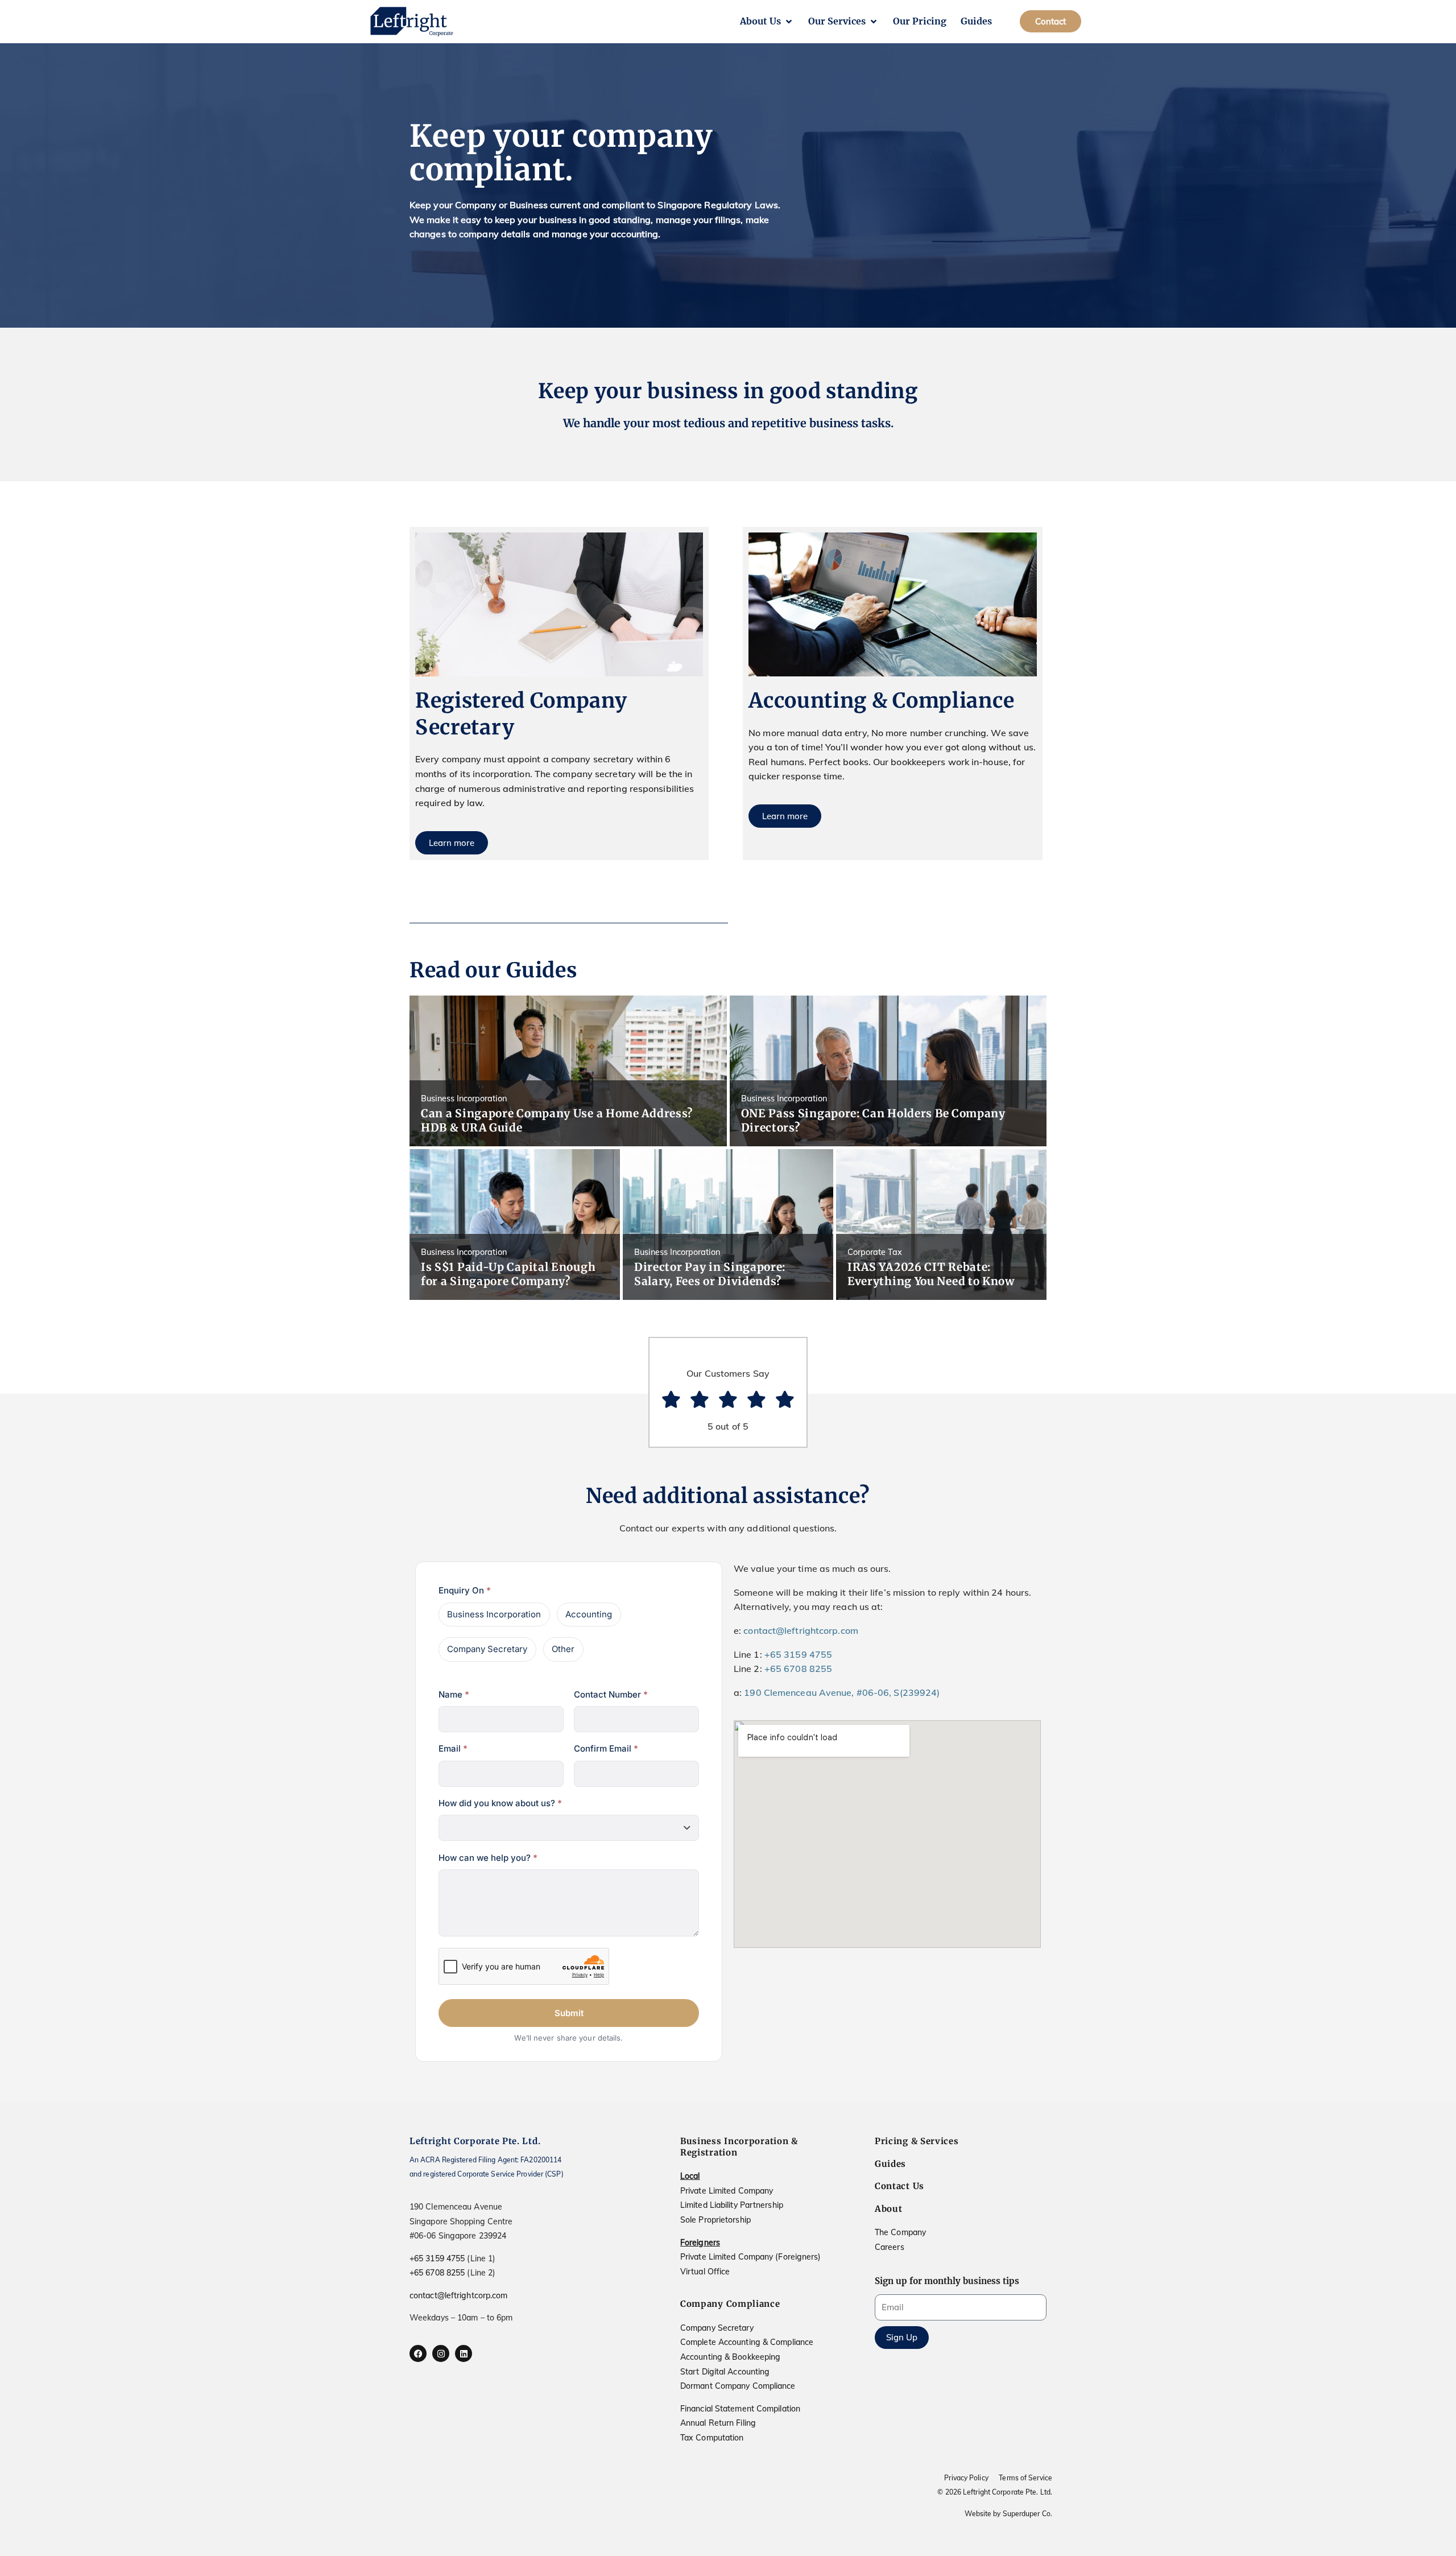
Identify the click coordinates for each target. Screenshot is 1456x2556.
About (889, 2209)
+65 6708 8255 (798, 1669)
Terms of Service (1025, 2478)
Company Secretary (487, 1649)
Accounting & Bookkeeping (730, 2357)
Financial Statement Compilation (740, 2409)
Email (453, 1748)
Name (454, 1694)
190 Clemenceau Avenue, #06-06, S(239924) (842, 1692)
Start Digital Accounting (725, 2372)
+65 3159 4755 (798, 1654)
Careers (890, 2247)
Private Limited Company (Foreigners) (751, 2257)
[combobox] (569, 1828)
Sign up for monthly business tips (947, 2281)
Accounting (589, 1614)
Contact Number (611, 1694)
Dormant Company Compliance (738, 2386)
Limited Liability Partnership (732, 2205)
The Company (900, 2232)
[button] (767, 22)
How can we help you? (488, 1858)
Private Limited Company (727, 2191)
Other (563, 1649)
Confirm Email (606, 1748)
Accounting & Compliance (881, 701)
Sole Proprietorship (715, 2220)
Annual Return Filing (718, 2423)
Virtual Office (705, 2272)
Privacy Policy (966, 2478)
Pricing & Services (917, 2141)
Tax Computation (712, 2438)
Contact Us (899, 2186)
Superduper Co (1027, 2514)
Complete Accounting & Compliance (747, 2342)
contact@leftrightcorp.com (801, 1630)
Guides (890, 2164)
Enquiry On (465, 1590)
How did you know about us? (500, 1803)
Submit (569, 2013)
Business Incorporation (494, 1614)
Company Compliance (730, 2304)
